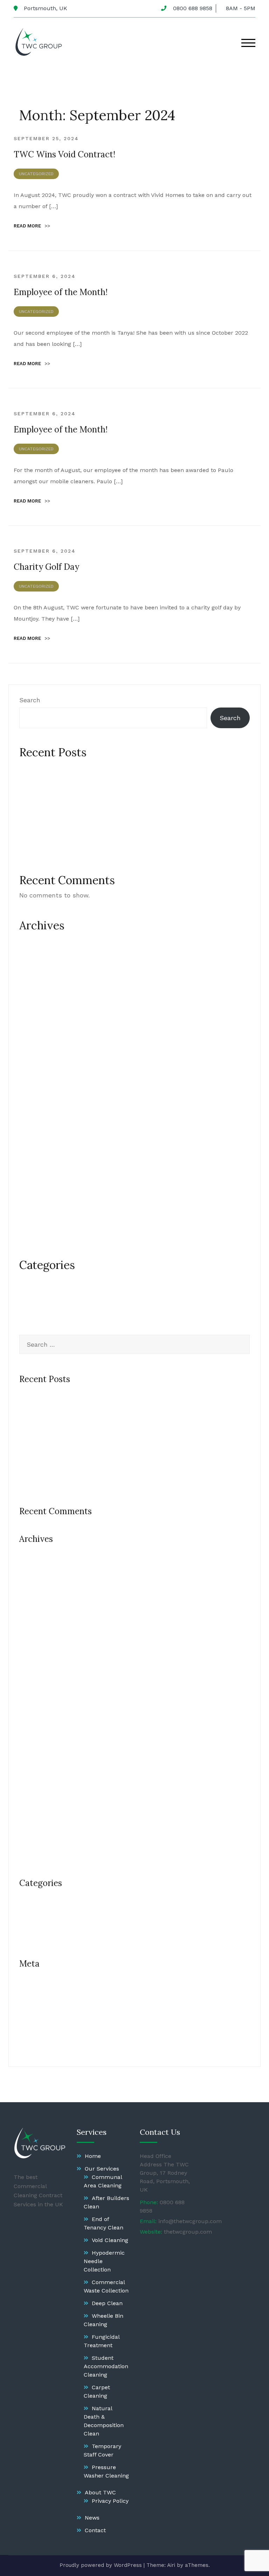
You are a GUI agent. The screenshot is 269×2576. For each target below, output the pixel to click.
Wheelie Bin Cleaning (104, 2320)
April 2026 (34, 940)
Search (30, 700)
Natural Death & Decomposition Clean (104, 2421)
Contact (95, 2530)
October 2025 (40, 973)
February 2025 (40, 1071)
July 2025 (34, 1006)
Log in (28, 1984)
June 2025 (35, 1022)
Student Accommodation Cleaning (106, 2366)
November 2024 (43, 1104)
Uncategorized (36, 174)
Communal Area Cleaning (103, 2181)
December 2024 (43, 1088)
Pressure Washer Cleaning (106, 2471)
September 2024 (44, 1137)
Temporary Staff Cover (102, 2450)
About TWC (100, 2492)
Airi (171, 2565)
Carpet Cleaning (97, 2391)
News (92, 2518)
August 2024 (38, 1154)
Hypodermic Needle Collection (104, 2261)
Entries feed (38, 2001)
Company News (43, 1280)
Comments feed (44, 2017)
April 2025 (34, 1055)
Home (93, 2156)
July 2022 (34, 1236)
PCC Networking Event (53, 818)
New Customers (44, 1296)
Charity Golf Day (46, 567)
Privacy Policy (110, 2501)
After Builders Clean (106, 2202)
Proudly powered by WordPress (101, 2565)
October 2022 (40, 1203)
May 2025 (33, 1038)
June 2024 (35, 1170)
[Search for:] (134, 1344)
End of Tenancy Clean (104, 2223)
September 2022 (44, 1220)
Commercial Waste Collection (106, 2286)
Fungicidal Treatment (102, 2341)
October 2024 (40, 1121)
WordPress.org (41, 2034)
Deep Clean (107, 2303)
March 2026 (37, 956)
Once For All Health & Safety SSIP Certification (91, 835)
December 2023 (43, 1187)
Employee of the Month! (61, 292)
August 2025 (38, 989)
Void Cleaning (110, 2240)
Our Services (102, 2169)
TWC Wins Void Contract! (64, 154)
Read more (32, 226)
